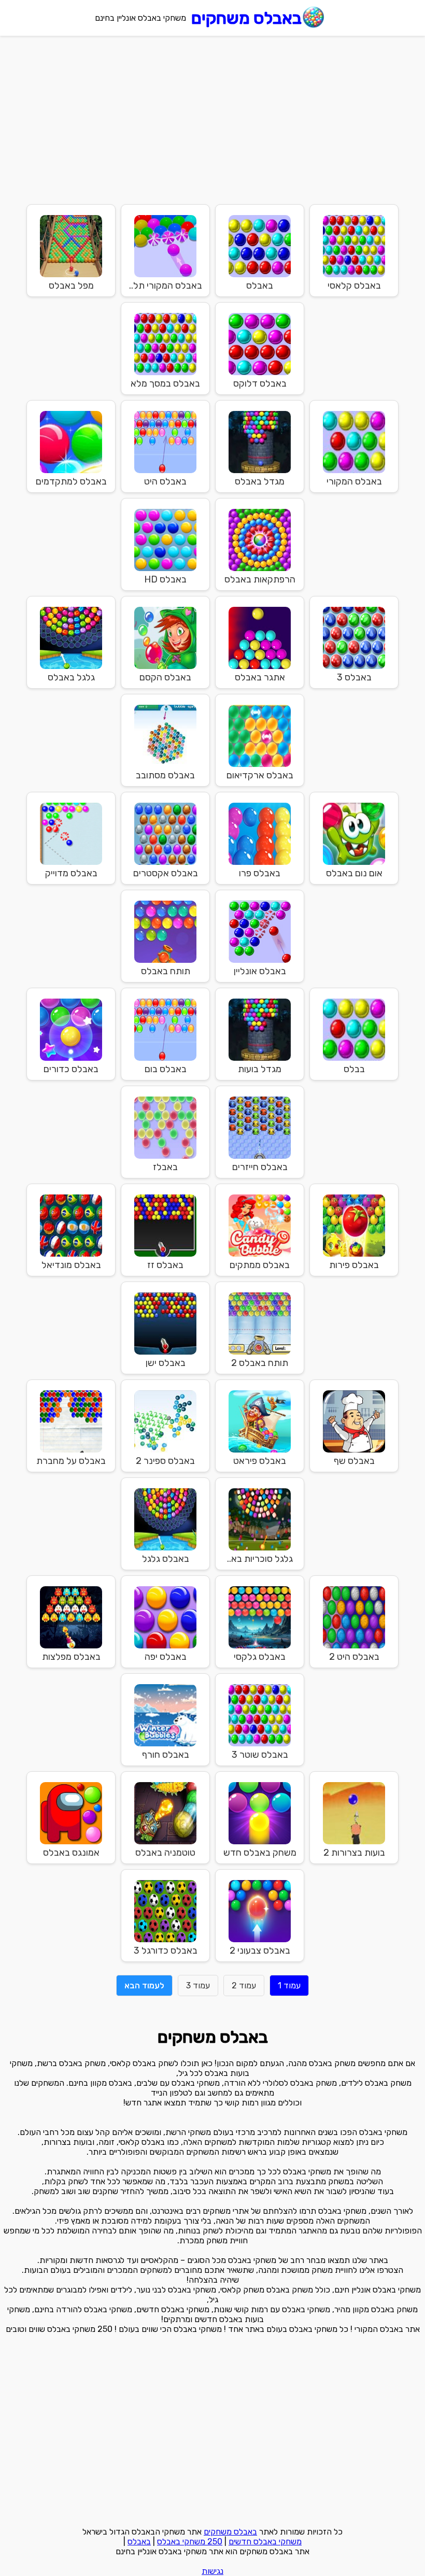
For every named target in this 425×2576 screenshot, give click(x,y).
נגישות (212, 2571)
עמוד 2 (244, 1986)
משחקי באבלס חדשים (265, 2542)
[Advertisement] (212, 119)
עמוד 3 (198, 1986)
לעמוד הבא (144, 1986)
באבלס (139, 2542)
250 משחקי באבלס (190, 2542)
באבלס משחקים (246, 18)
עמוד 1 (289, 1986)
